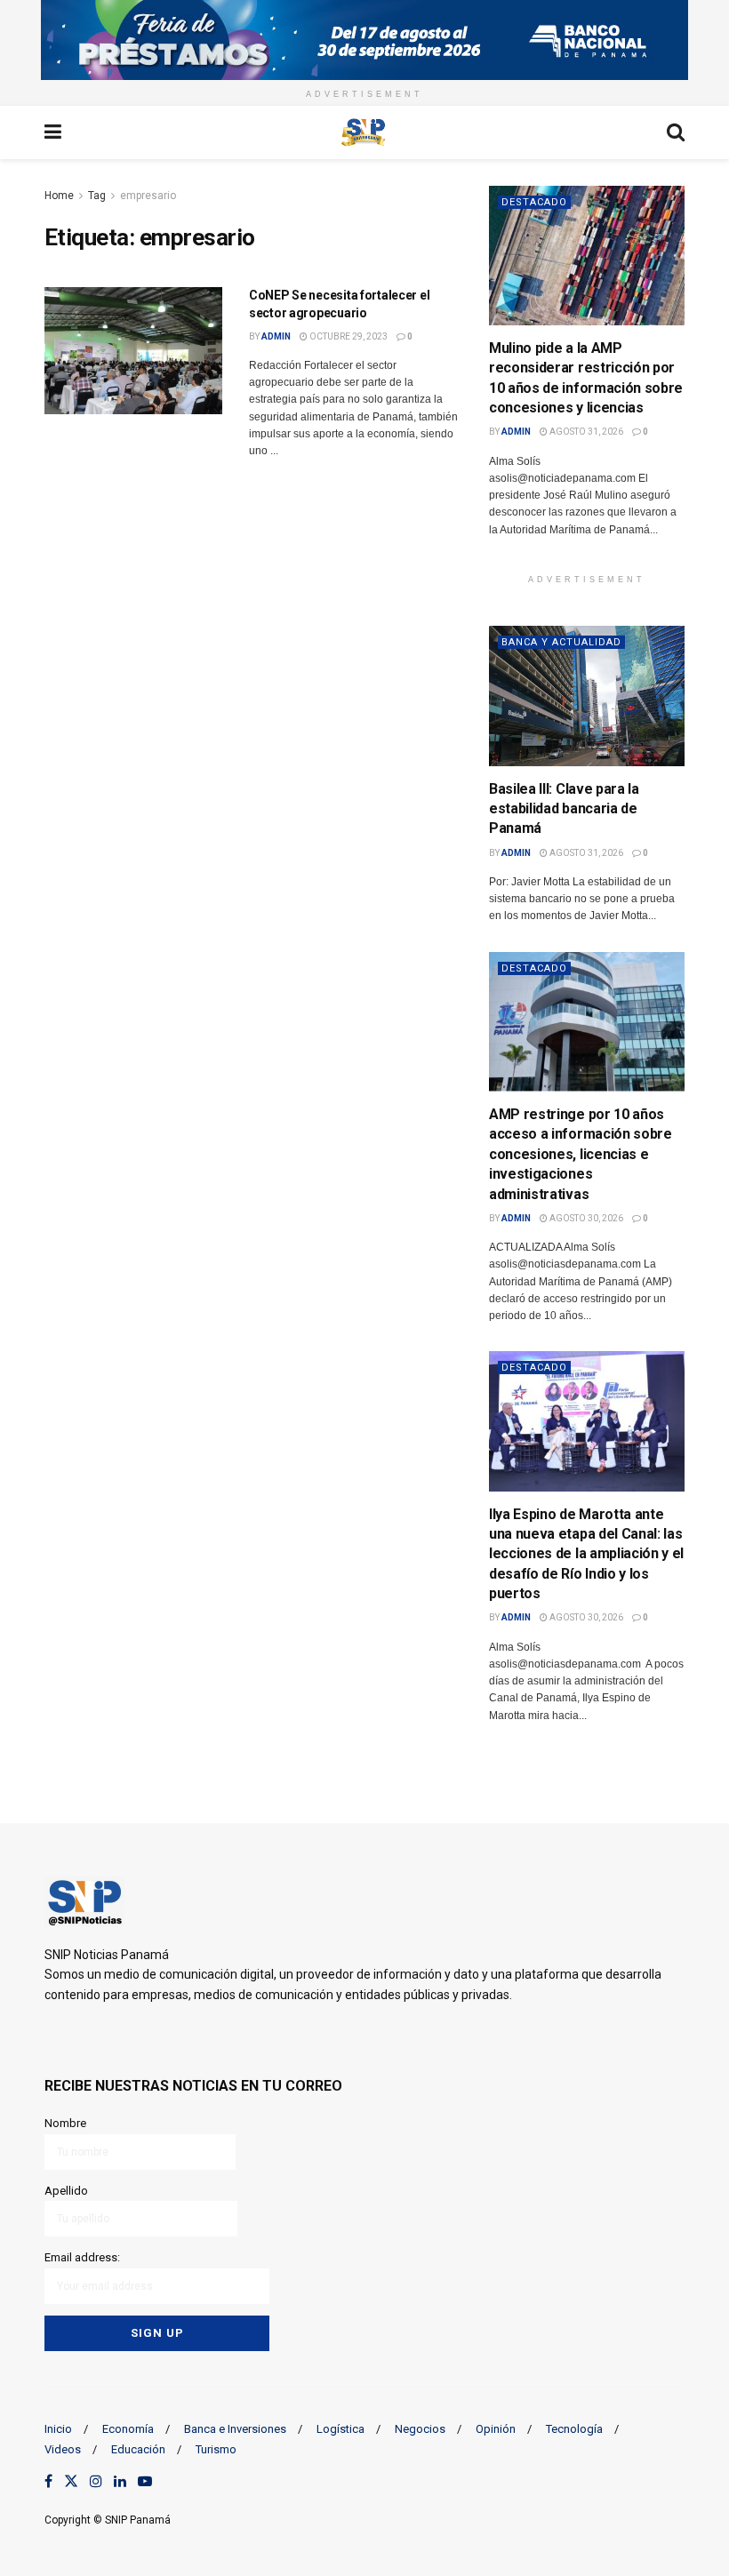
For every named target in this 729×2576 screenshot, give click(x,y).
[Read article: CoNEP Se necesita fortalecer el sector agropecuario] (133, 351)
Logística (340, 2429)
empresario (148, 196)
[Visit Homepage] (364, 132)
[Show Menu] (53, 132)
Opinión (496, 2429)
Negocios (420, 2429)
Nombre (65, 2123)
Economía (128, 2429)
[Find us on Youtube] (145, 2482)
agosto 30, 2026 (585, 1218)
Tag (97, 196)
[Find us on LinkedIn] (120, 2482)
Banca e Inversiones (235, 2429)
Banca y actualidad (561, 642)
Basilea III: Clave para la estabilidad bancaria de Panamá (564, 809)
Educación (138, 2449)
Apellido (66, 2191)
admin (276, 336)
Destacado (534, 202)
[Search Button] (676, 132)
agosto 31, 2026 (585, 432)
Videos (63, 2449)
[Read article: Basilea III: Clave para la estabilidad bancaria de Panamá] (587, 696)
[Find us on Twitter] (71, 2482)
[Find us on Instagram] (96, 2482)
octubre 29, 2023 (348, 336)
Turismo (216, 2449)
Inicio (58, 2429)
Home (59, 196)
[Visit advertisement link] (364, 40)
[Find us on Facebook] (48, 2482)
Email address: (82, 2257)
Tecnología (574, 2429)
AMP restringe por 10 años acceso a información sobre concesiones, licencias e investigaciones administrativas (581, 1154)
